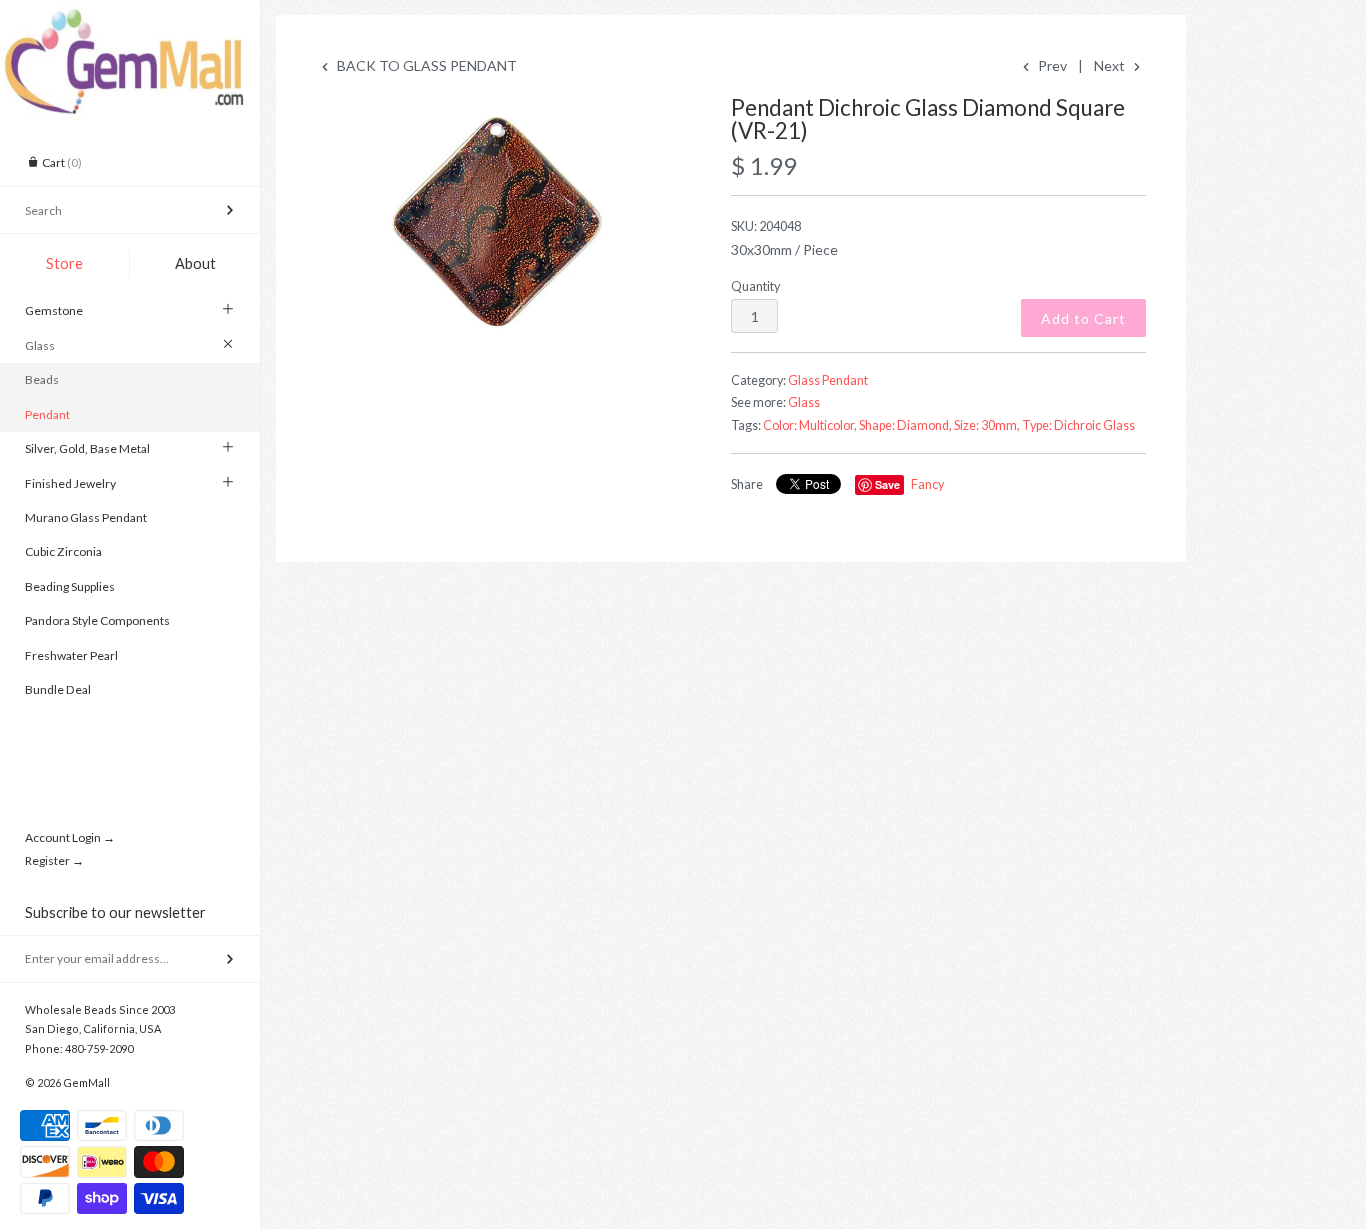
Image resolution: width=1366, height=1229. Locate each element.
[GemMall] (130, 18)
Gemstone (54, 310)
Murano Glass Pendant (86, 517)
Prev (1051, 65)
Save (887, 484)
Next (1111, 65)
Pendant (47, 414)
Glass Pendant (828, 380)
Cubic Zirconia (63, 551)
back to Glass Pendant (425, 65)
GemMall (86, 1082)
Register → (54, 860)
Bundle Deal (58, 689)
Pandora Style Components (97, 620)
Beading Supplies (70, 586)
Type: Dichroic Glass (1078, 425)
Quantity (755, 286)
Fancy (927, 484)
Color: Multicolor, (810, 425)
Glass (40, 345)
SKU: (766, 226)
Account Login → (70, 837)
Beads (42, 379)
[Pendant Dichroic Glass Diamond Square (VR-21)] (503, 221)
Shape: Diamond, (905, 425)
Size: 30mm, (987, 425)
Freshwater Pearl (71, 655)
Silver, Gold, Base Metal (87, 448)
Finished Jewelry (70, 483)
